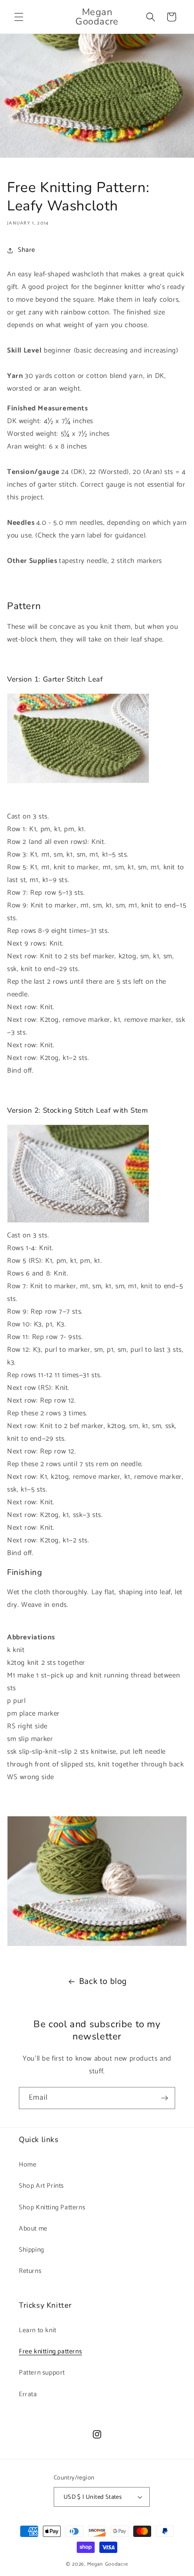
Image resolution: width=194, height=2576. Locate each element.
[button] (19, 17)
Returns (30, 2271)
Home (28, 2165)
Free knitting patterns (50, 2352)
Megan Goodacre (108, 2564)
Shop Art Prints (41, 2186)
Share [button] (27, 250)
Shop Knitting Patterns (52, 2208)
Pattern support (42, 2373)
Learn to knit (38, 2331)
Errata (28, 2395)
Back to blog (103, 1982)
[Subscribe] (164, 2098)
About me (33, 2229)
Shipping (32, 2250)
